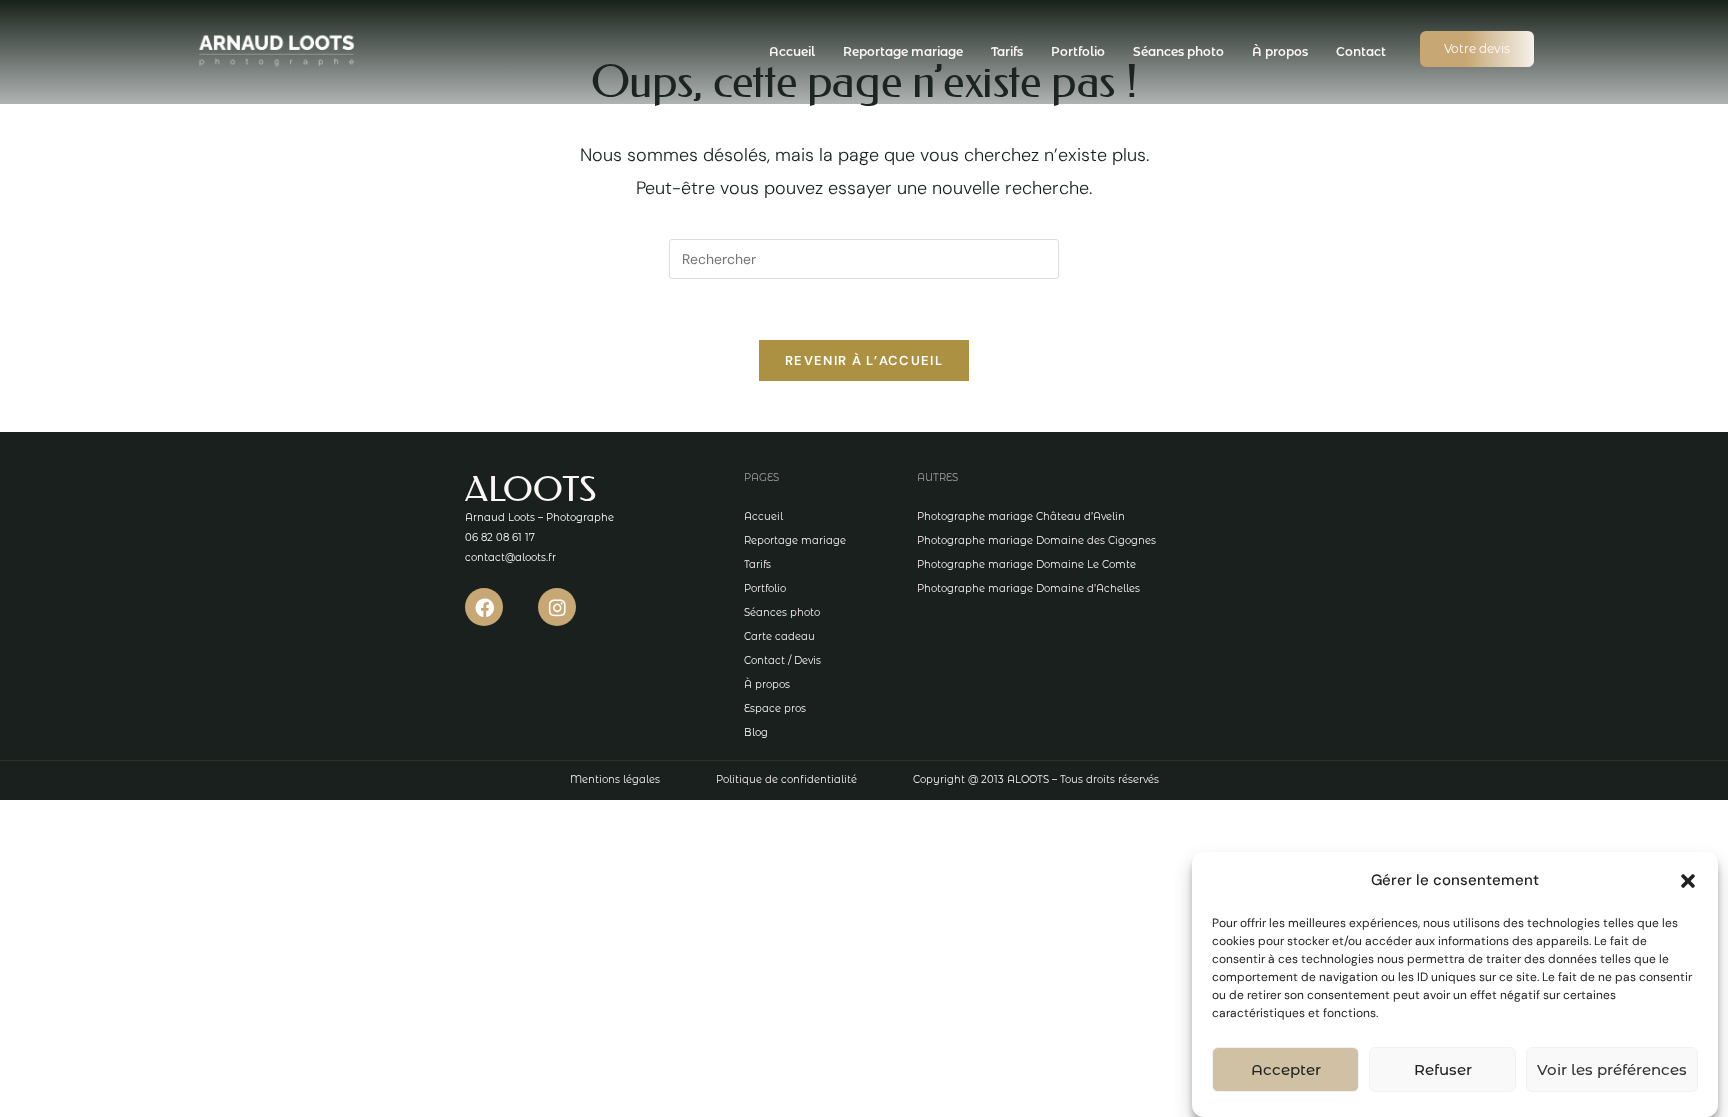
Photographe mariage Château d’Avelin (1021, 516)
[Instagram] (557, 607)
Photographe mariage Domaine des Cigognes (1036, 540)
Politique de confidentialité (786, 779)
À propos (1280, 51)
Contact (1361, 51)
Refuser (1443, 1069)
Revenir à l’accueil (864, 360)
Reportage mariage (903, 51)
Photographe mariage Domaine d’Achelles (1028, 588)
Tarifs (1007, 51)
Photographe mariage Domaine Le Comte (1026, 564)
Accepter (1286, 1069)
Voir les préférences (1612, 1069)
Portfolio (1078, 51)
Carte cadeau (779, 636)
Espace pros (775, 708)
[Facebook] (484, 607)
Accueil (792, 51)
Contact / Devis (782, 660)
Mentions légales (615, 779)
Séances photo (1178, 51)
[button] (1688, 881)
